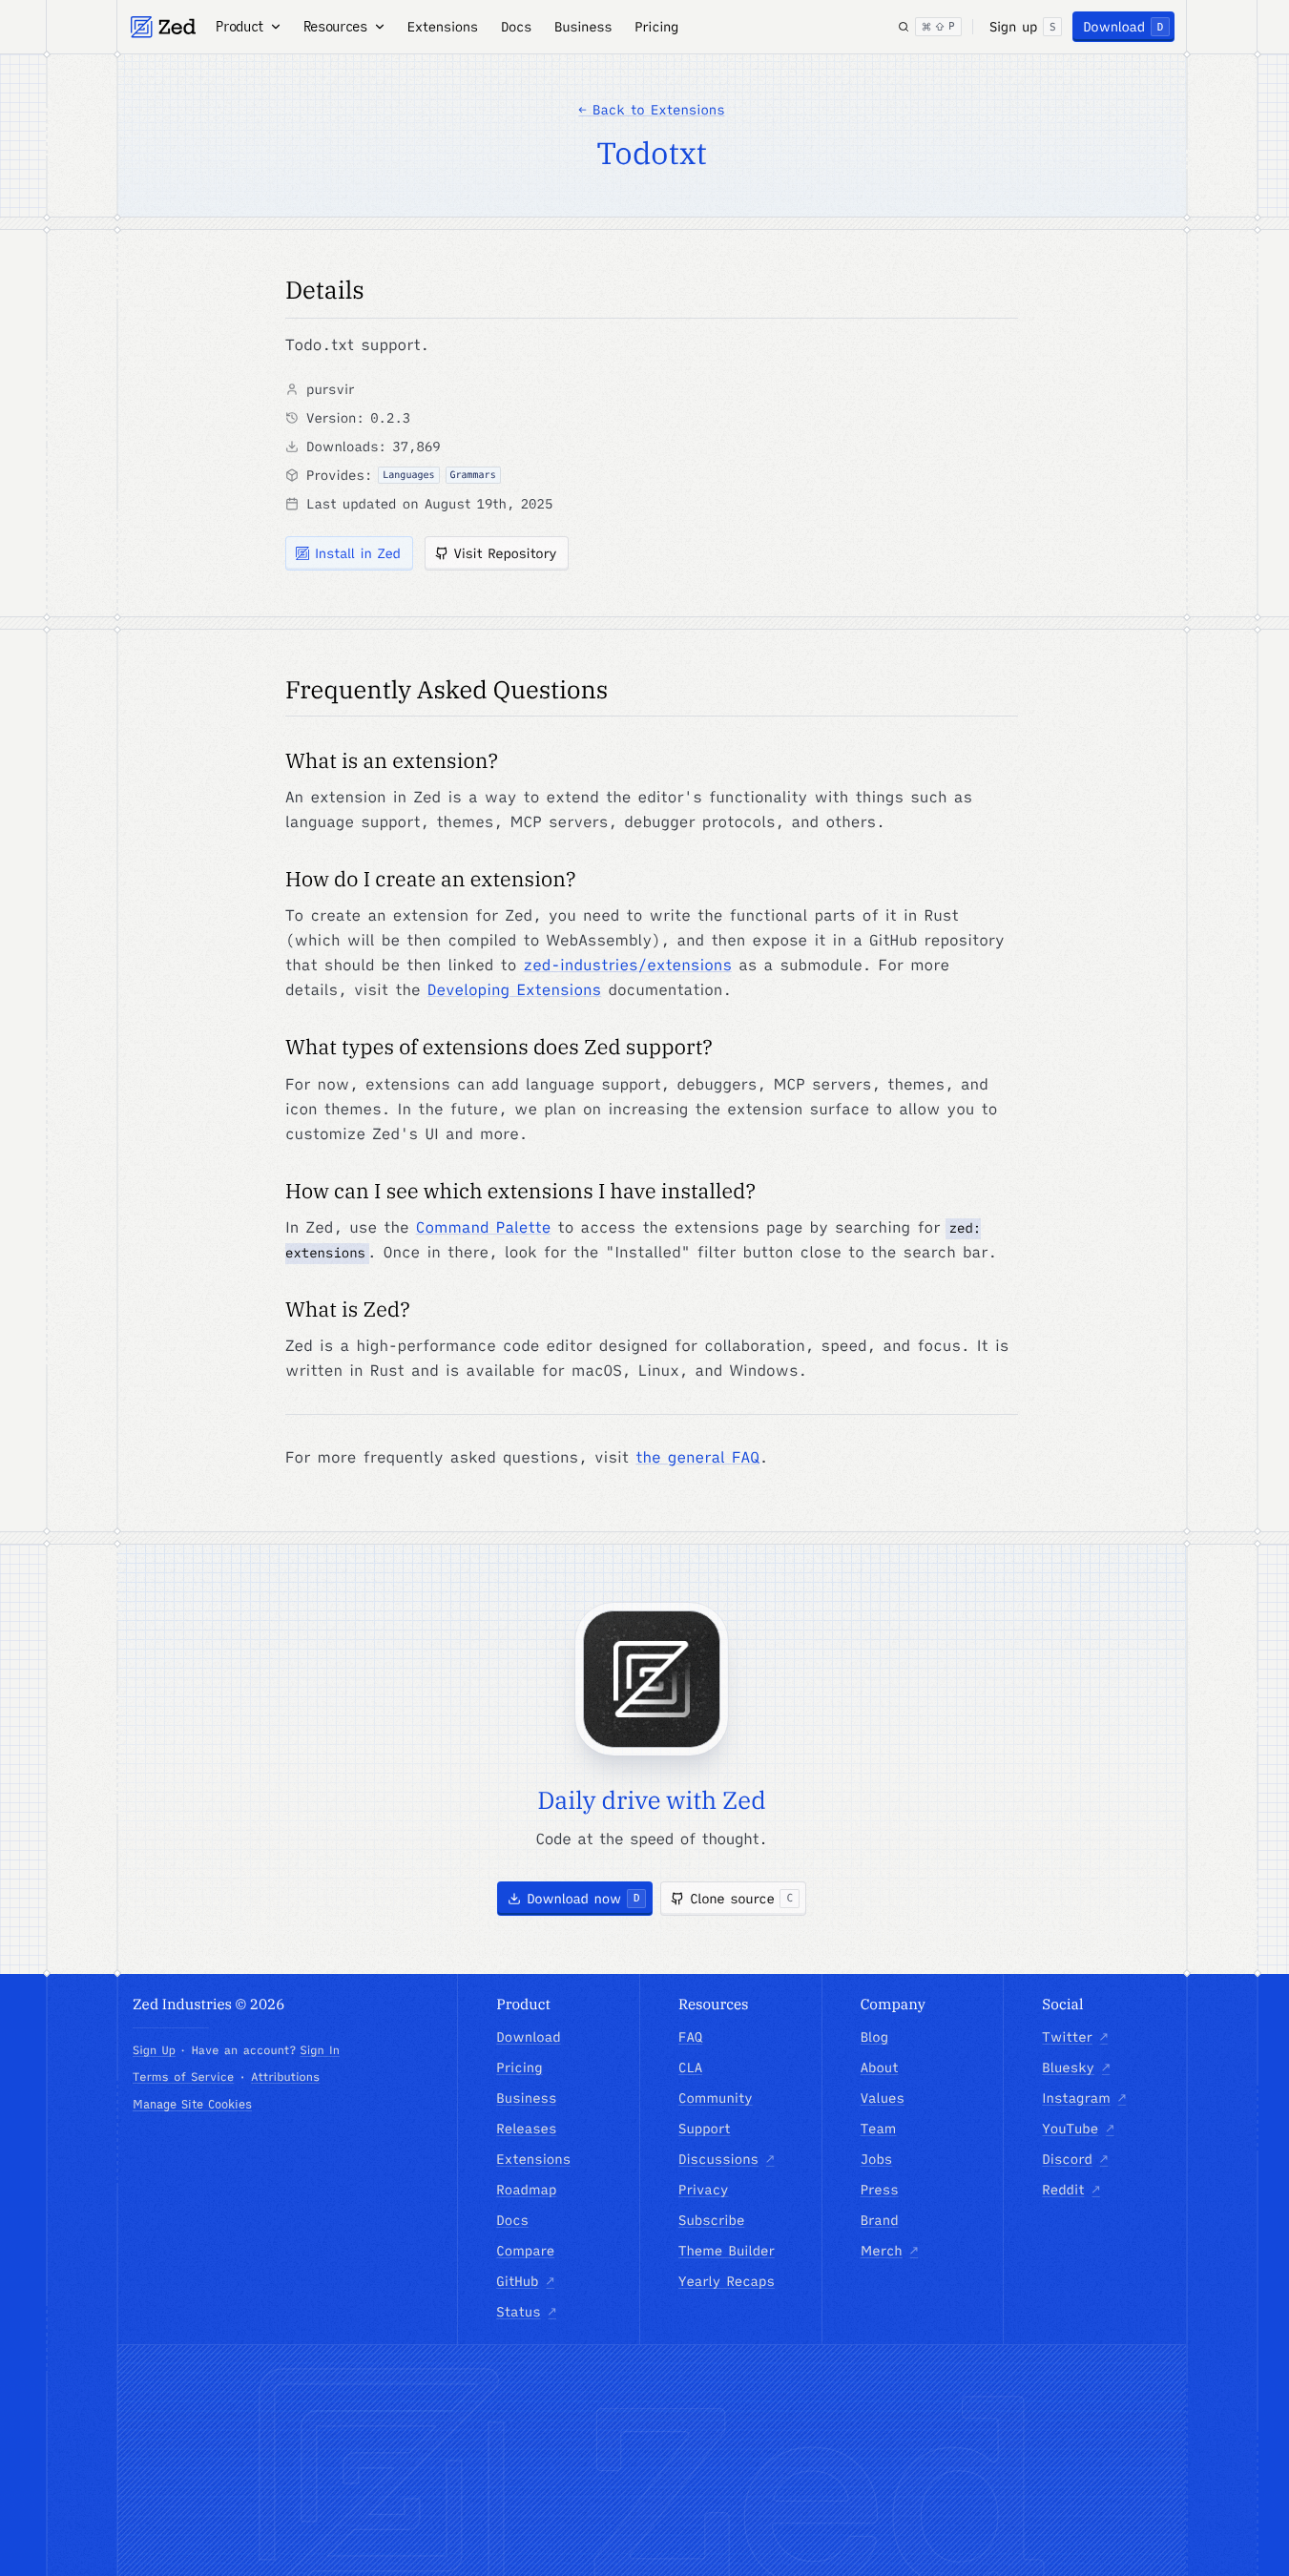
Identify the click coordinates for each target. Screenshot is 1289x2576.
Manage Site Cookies (192, 2104)
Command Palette (484, 1228)
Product (239, 27)
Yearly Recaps (727, 2281)
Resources (335, 27)
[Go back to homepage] (163, 27)
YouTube (1078, 2129)
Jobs (877, 2159)
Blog (874, 2037)
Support (705, 2129)
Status (526, 2312)
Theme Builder (727, 2251)
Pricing (656, 27)
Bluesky (1076, 2067)
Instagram (1084, 2098)
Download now (583, 1899)
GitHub (525, 2281)
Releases (526, 2129)
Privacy (704, 2190)
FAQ (690, 2037)
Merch (890, 2251)
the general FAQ (697, 1458)
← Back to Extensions (651, 110)
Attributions (285, 2077)
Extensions (443, 27)
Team (879, 2129)
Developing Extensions (514, 990)
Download (1123, 27)
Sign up (1022, 27)
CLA (690, 2067)
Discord (1075, 2159)
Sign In (319, 2051)
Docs (516, 27)
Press (880, 2190)
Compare (525, 2251)
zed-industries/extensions (628, 966)
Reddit (1071, 2190)
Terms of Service (183, 2077)
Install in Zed (358, 553)
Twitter (1075, 2037)
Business (583, 27)
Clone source (741, 1899)
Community (716, 2098)
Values (883, 2098)
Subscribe (711, 2220)
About (880, 2067)
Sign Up (154, 2051)
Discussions (726, 2159)
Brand (880, 2220)
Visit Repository (506, 553)
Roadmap (526, 2190)
